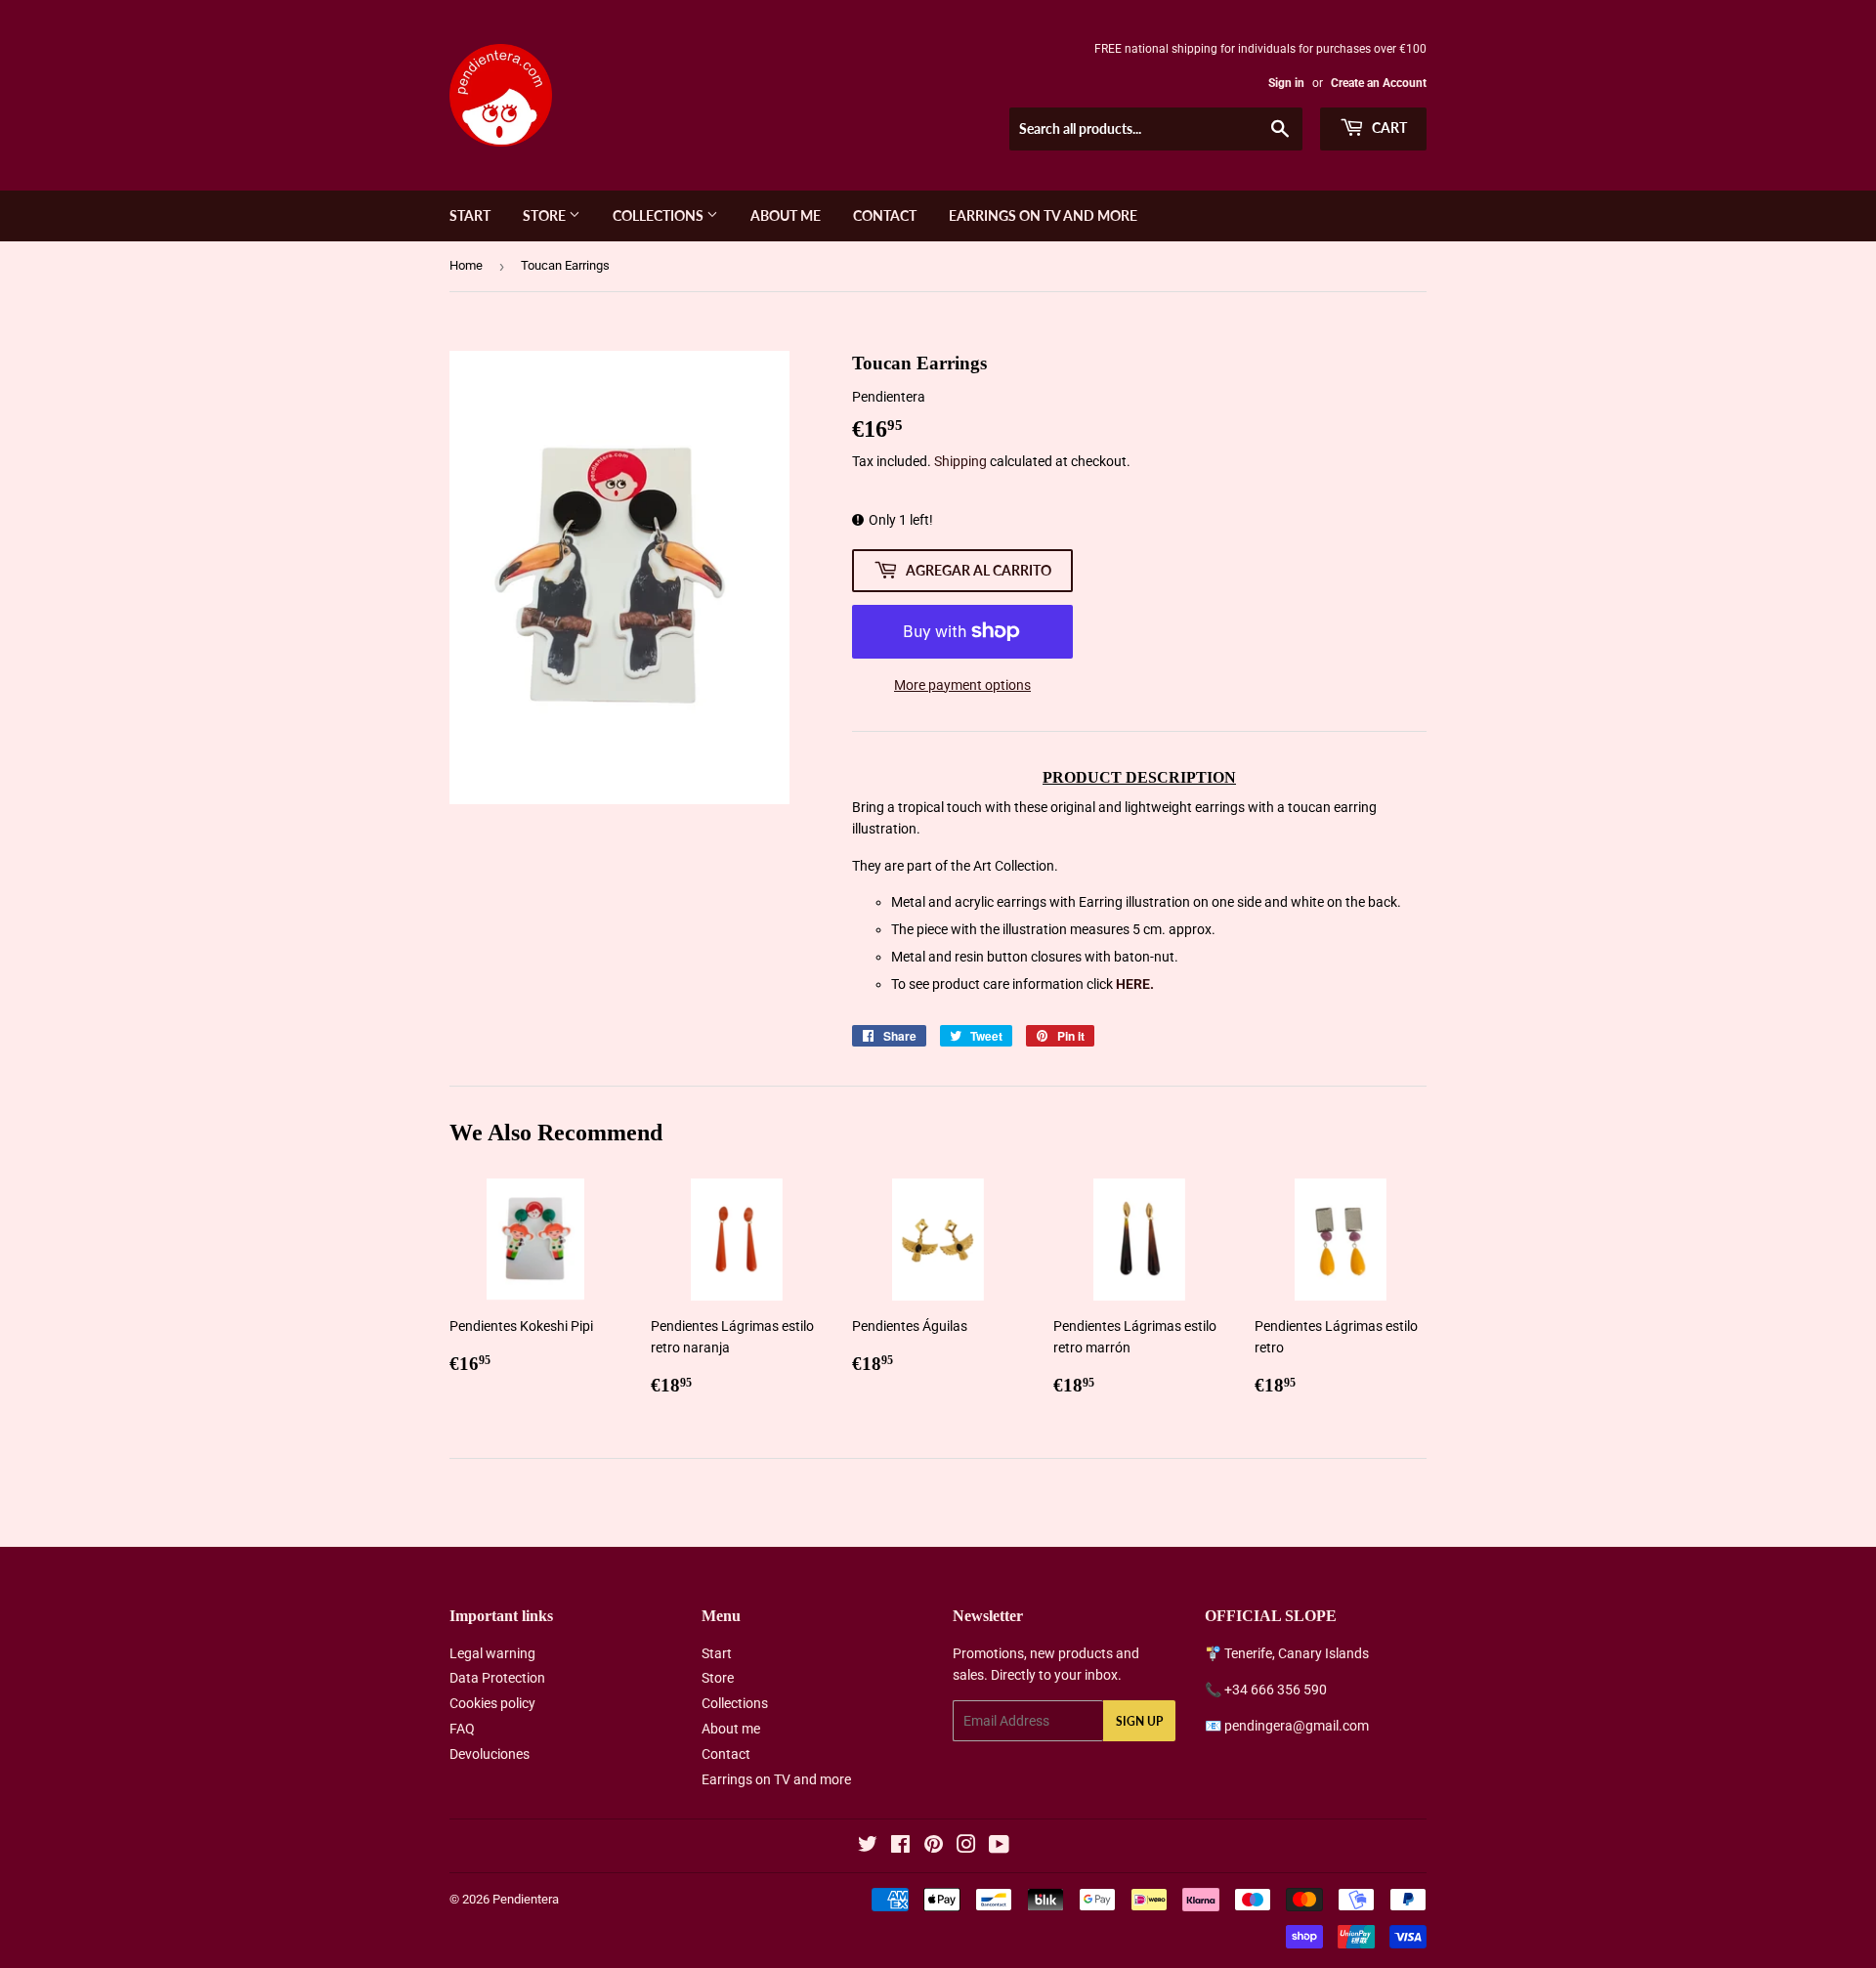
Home (466, 265)
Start (470, 215)
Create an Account (1379, 83)
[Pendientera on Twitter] (868, 1847)
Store (546, 215)
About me (786, 215)
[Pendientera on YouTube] (999, 1847)
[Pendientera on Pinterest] (934, 1847)
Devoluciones (490, 1754)
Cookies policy (492, 1703)
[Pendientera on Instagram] (966, 1847)
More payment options (962, 685)
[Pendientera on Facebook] (900, 1847)
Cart (1388, 128)
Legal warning (492, 1653)
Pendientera (526, 1899)
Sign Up (1139, 1721)
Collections (660, 215)
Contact (885, 215)
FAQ (462, 1729)
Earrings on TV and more (1043, 215)
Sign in (1286, 83)
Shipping (960, 461)
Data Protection (497, 1678)
